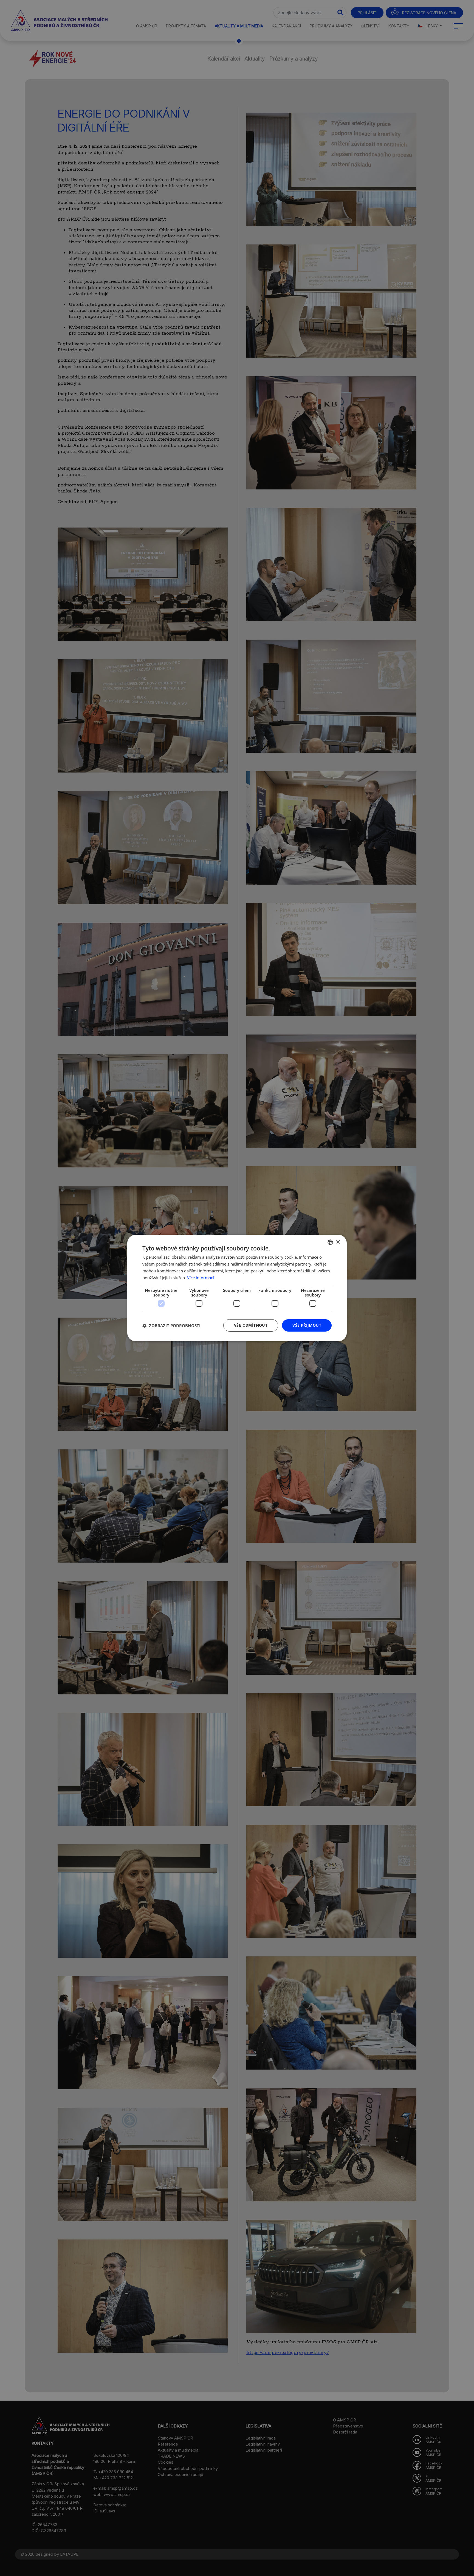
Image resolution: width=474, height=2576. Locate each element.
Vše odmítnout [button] (251, 1325)
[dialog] (237, 1288)
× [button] (338, 1242)
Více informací (201, 1278)
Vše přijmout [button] (307, 1325)
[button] (171, 1326)
